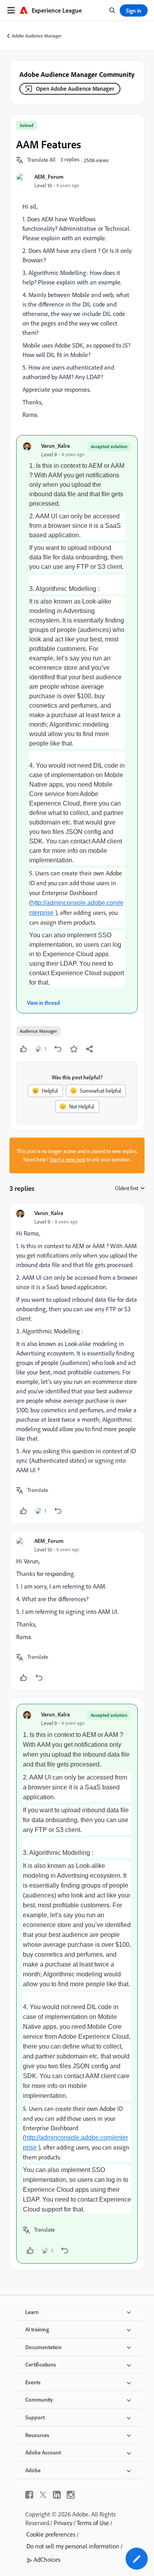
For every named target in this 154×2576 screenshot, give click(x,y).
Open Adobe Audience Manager (75, 89)
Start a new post (68, 1159)
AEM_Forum (49, 177)
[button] (41, 160)
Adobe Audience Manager (37, 36)
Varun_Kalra (55, 446)
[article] (77, 1363)
